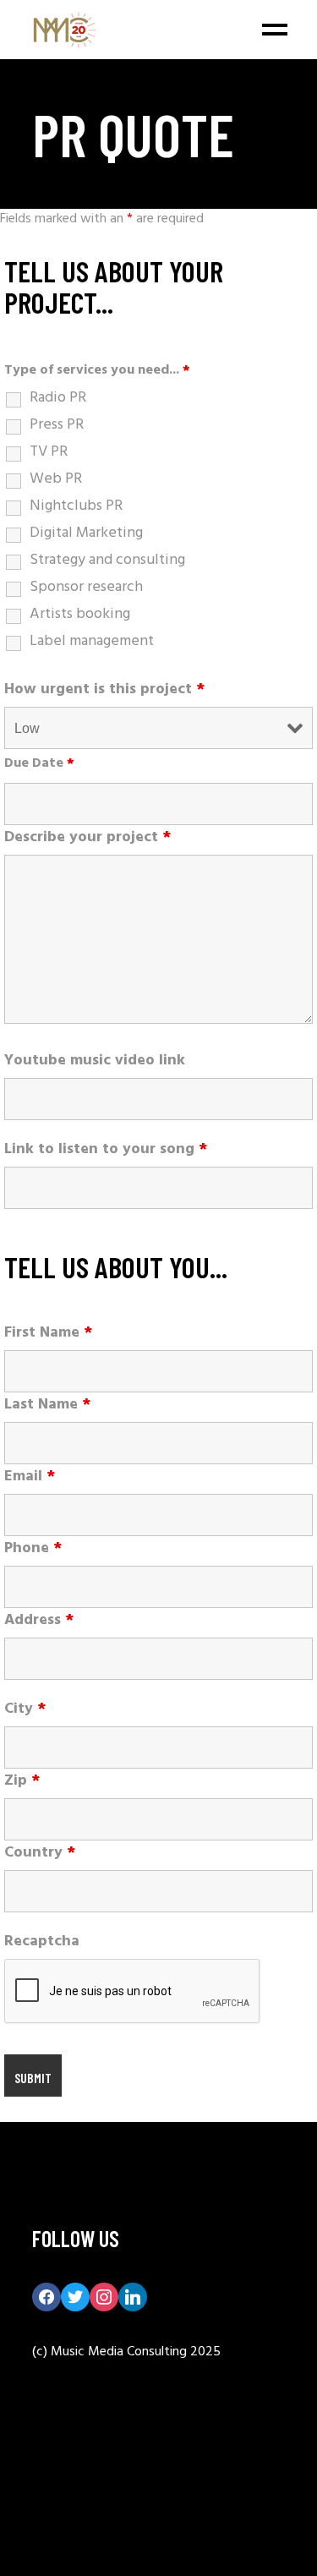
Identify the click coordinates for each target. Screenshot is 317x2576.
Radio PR (58, 398)
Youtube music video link (95, 1061)
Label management (92, 642)
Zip (22, 1781)
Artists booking (80, 615)
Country (40, 1853)
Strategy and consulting (107, 561)
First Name (48, 1333)
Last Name (47, 1405)
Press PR (57, 425)
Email (30, 1477)
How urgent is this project (104, 690)
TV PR (49, 452)
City (25, 1709)
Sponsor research (86, 588)
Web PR (56, 479)
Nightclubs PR (76, 506)
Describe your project (87, 838)
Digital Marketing (86, 533)
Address (39, 1621)
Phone (33, 1549)
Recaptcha (42, 1942)
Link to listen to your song (106, 1150)
